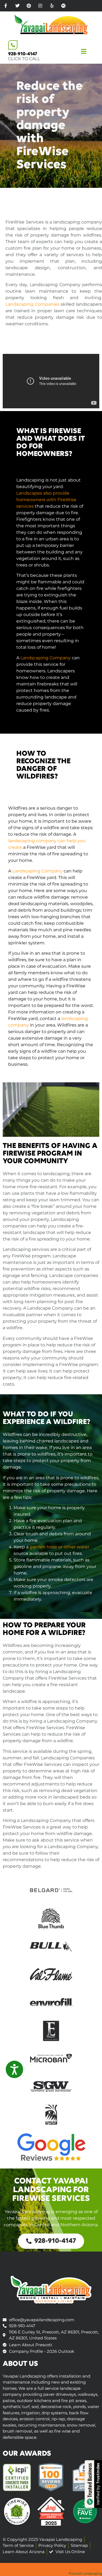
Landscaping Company (46, 658)
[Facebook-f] (6, 6)
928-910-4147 (23, 54)
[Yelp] (52, 6)
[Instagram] (40, 6)
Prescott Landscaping (85, 2573)
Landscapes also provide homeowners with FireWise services (46, 500)
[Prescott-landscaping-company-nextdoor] (63, 6)
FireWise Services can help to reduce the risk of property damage (44, 1734)
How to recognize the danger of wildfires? (43, 765)
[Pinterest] (29, 6)
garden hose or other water (59, 1547)
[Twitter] (17, 6)
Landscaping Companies (33, 304)
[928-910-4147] (13, 45)
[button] (91, 52)
